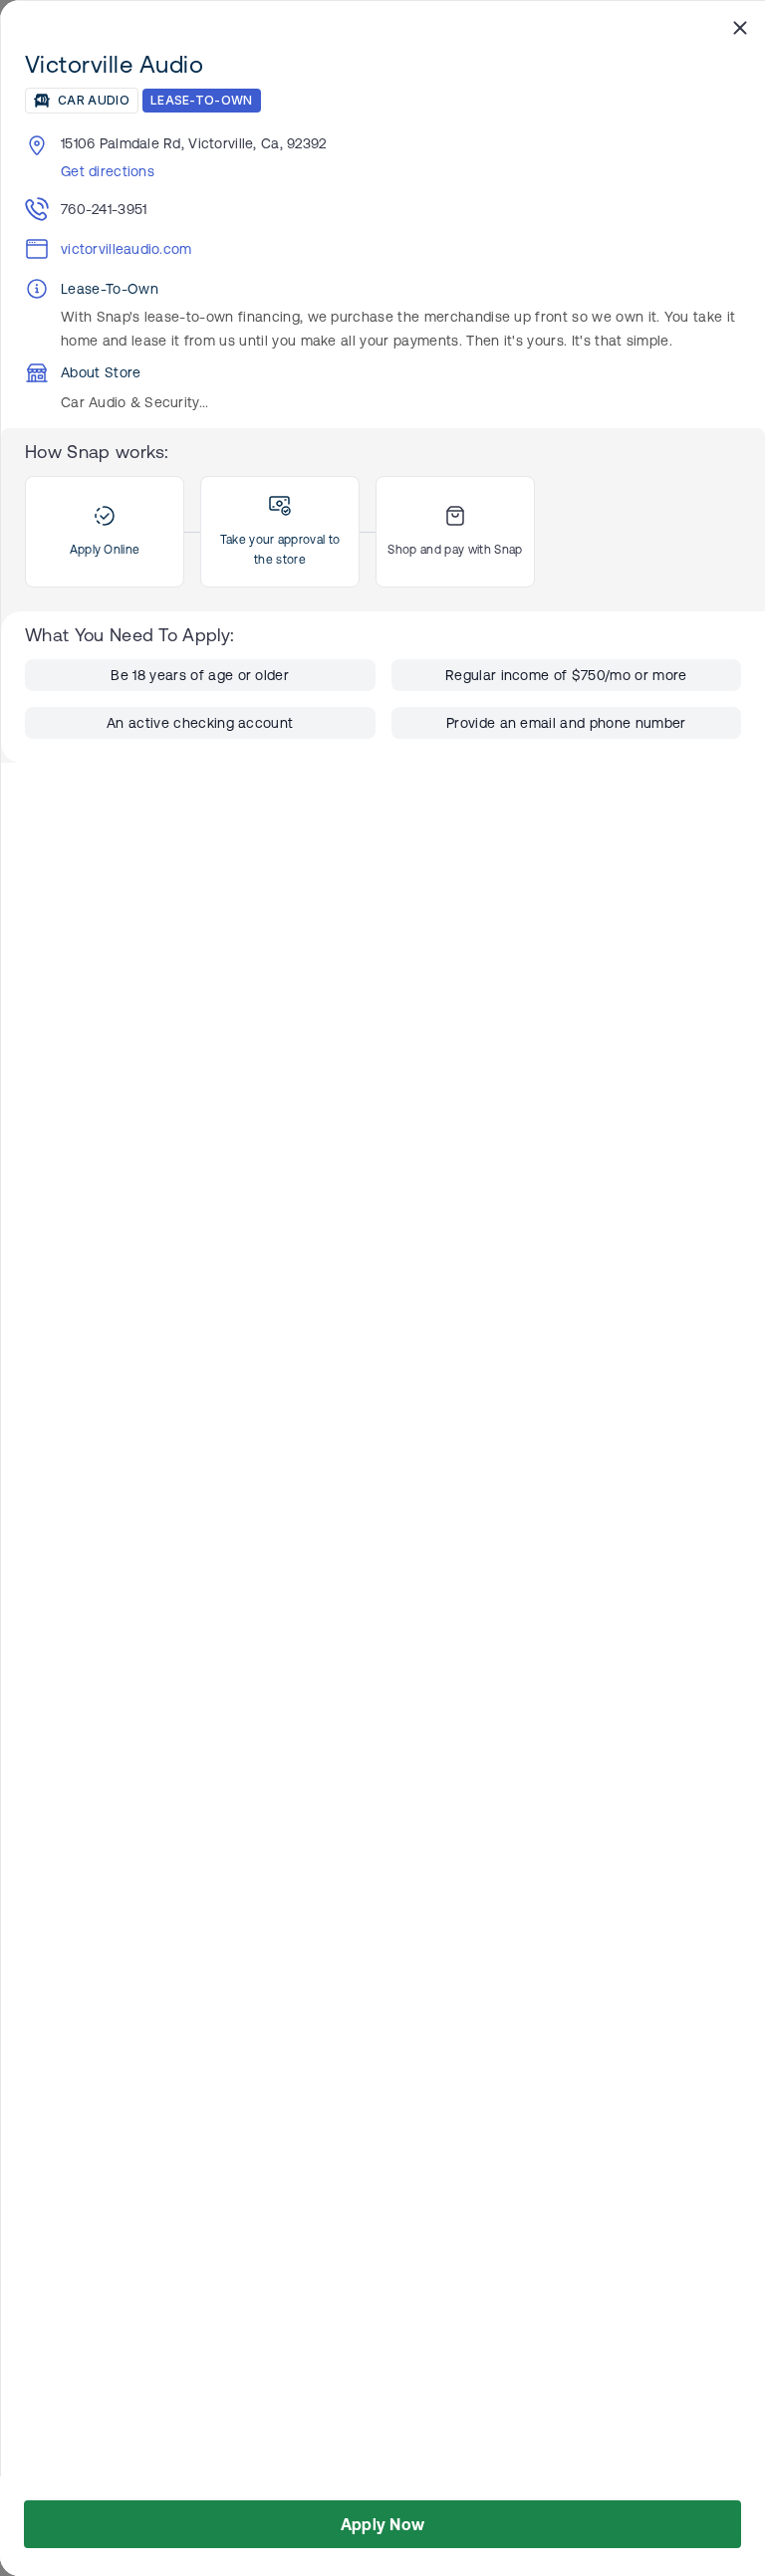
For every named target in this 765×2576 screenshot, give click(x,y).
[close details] (740, 27)
